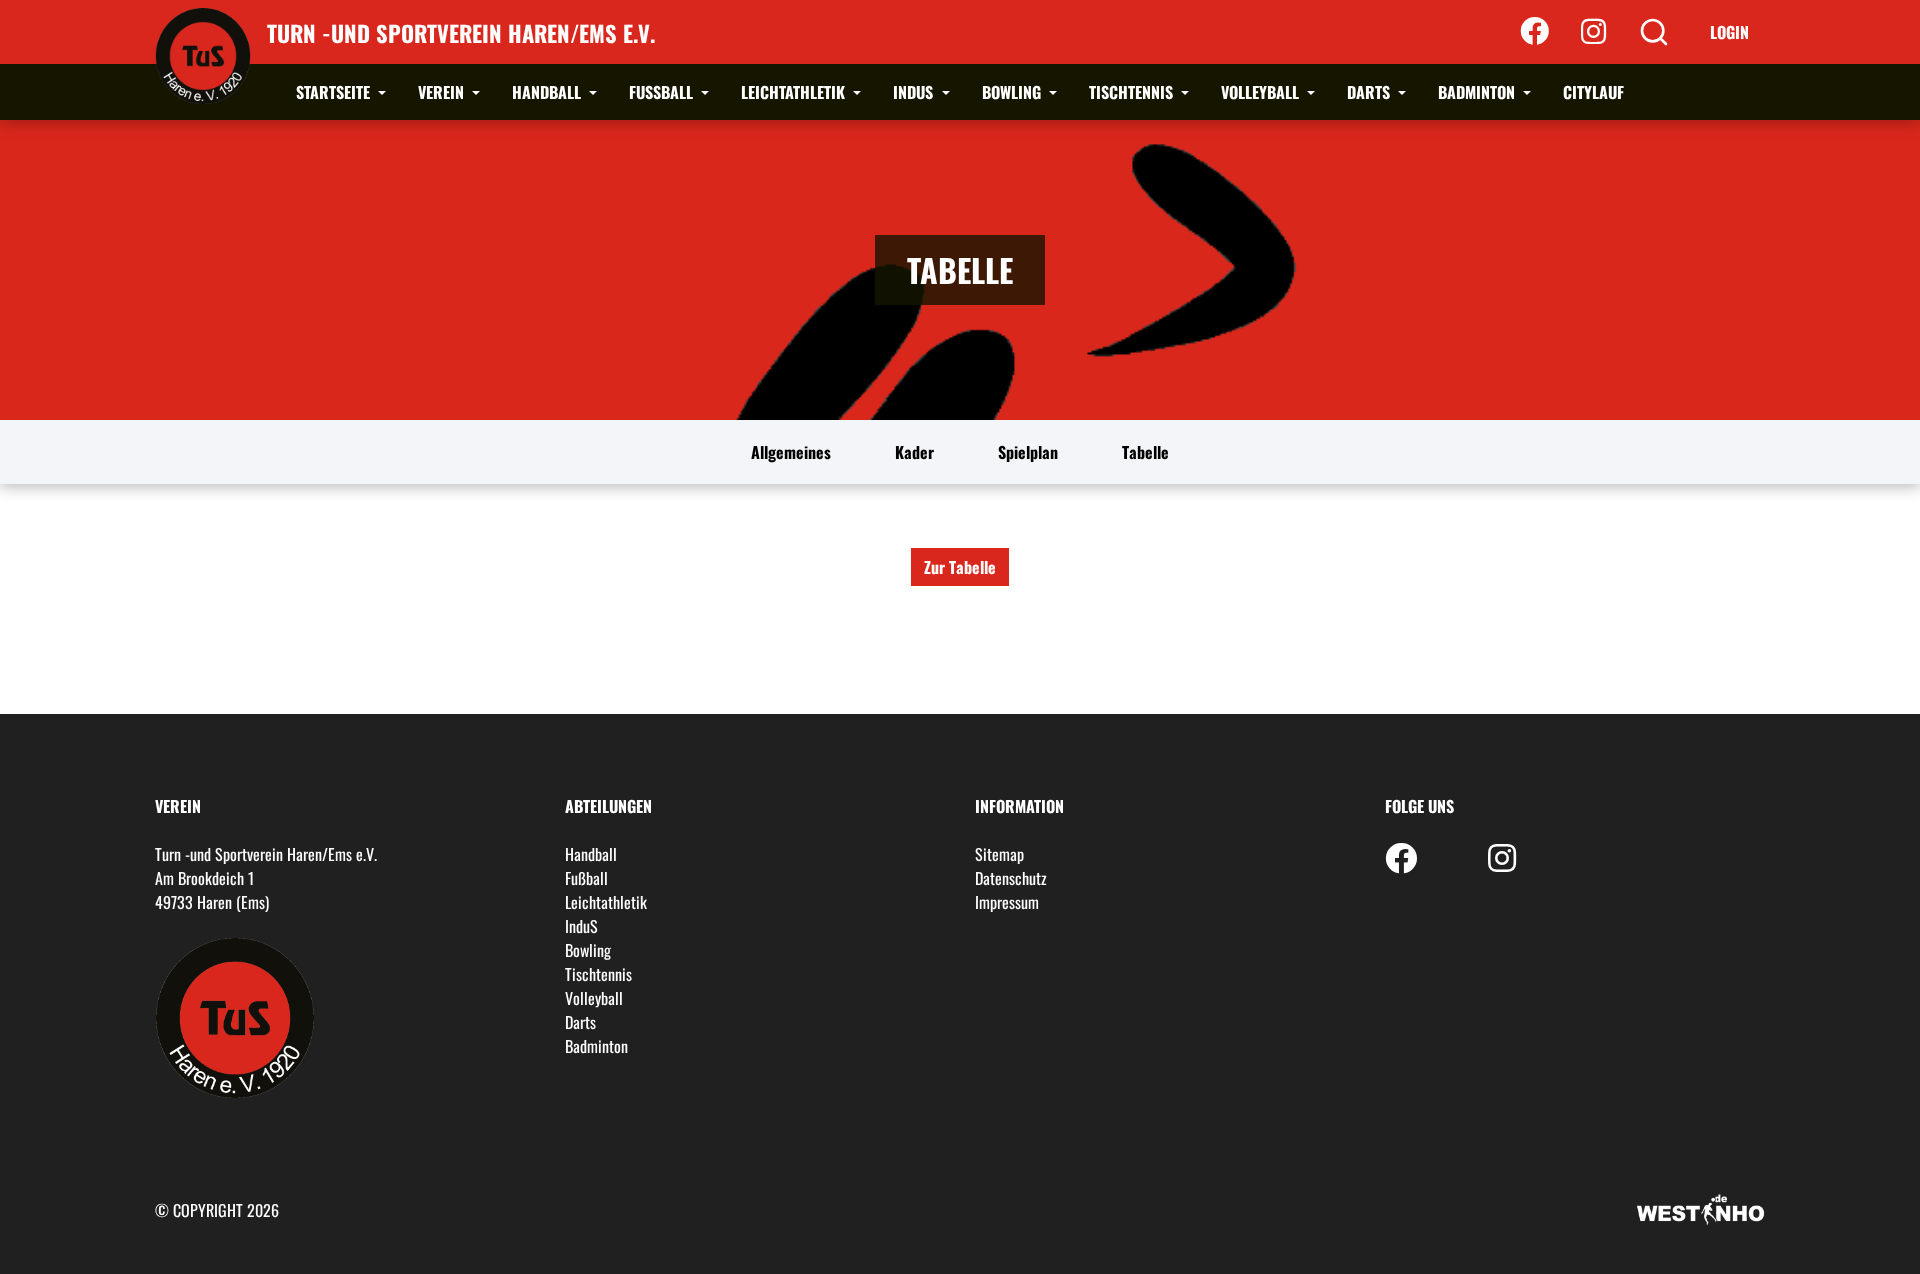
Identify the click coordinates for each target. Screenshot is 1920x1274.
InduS (915, 92)
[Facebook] (1534, 32)
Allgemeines (791, 452)
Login (1729, 32)
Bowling (1013, 92)
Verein (443, 92)
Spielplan (1028, 452)
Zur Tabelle (960, 567)
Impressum (1007, 902)
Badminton (1478, 92)
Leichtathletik (795, 92)
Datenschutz (1011, 878)
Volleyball (1262, 92)
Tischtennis (1133, 92)
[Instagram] (1593, 32)
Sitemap (999, 854)
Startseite (335, 92)
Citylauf (1593, 92)
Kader (914, 452)
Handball (548, 92)
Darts (1370, 92)
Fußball (663, 92)
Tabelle (1145, 452)
